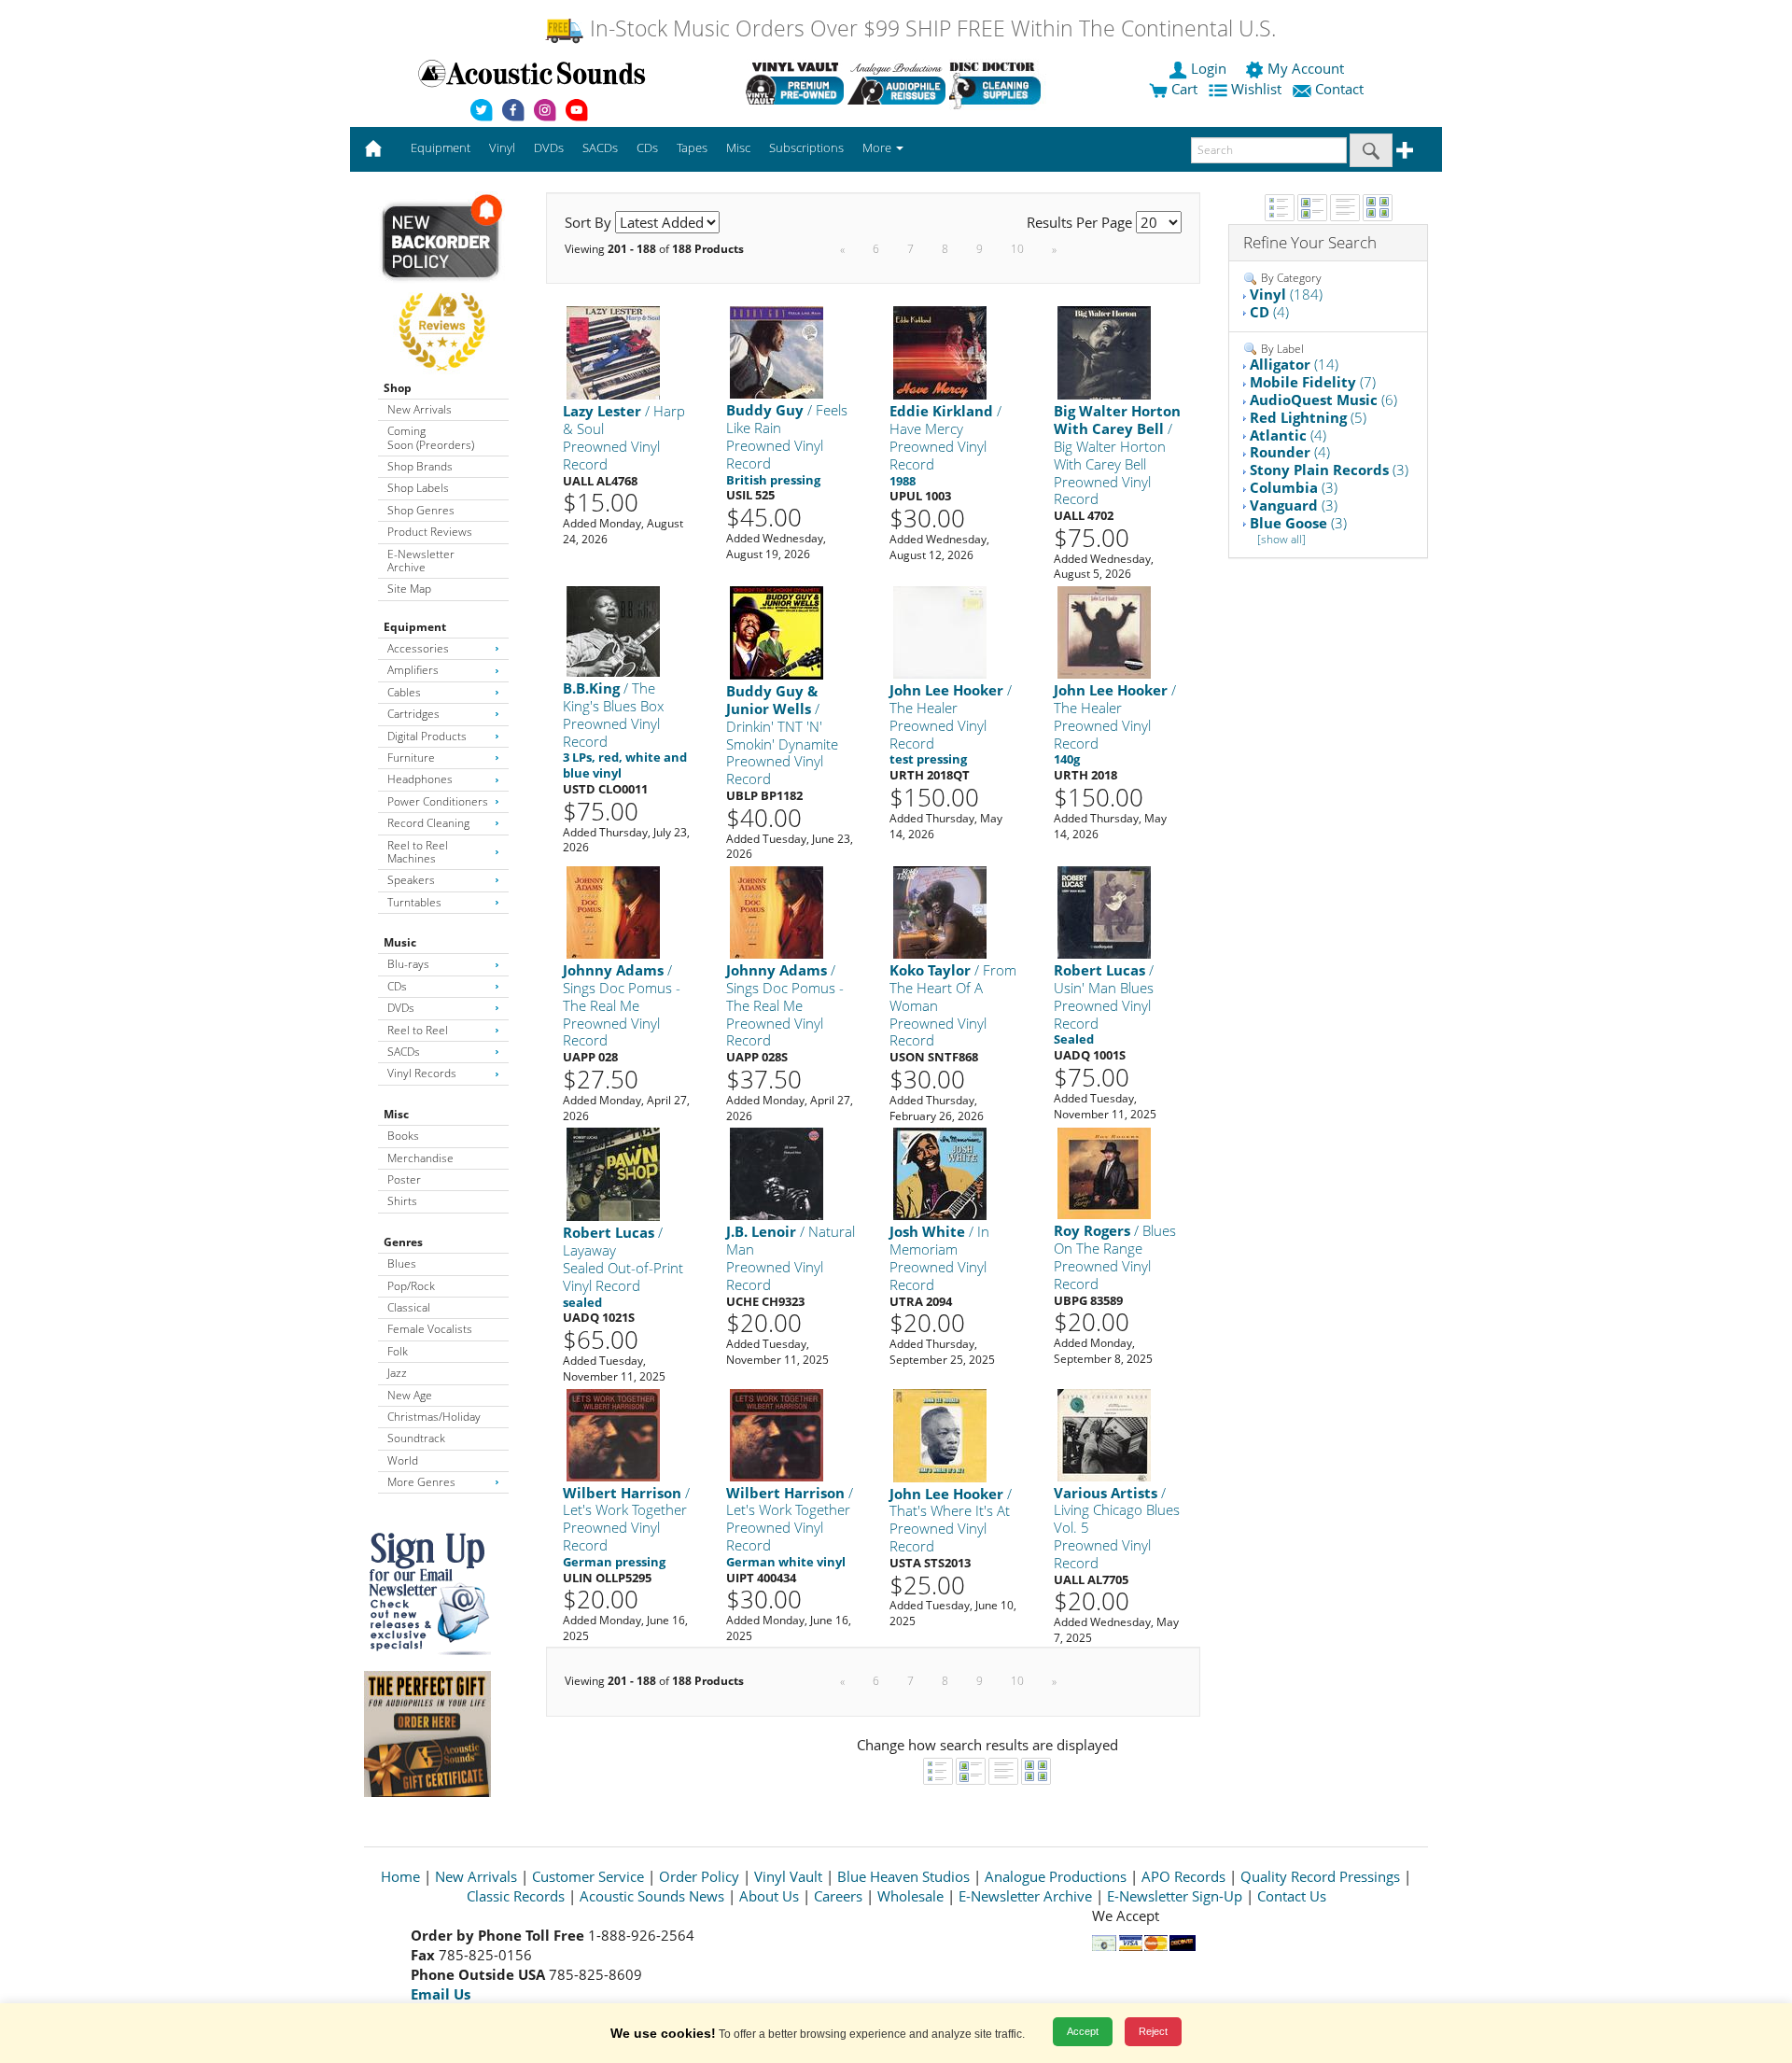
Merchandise (420, 1158)
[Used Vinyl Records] (795, 83)
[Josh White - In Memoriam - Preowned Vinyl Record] (940, 1173)
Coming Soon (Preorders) (431, 437)
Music (400, 942)
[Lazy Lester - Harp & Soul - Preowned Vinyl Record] (613, 352)
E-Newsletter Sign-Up (1175, 1896)
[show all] (1281, 539)
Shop (398, 388)
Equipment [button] (441, 147)
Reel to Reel (418, 1030)
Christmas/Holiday (434, 1417)
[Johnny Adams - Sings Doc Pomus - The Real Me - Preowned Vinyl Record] (613, 912)
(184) (1286, 294)
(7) (1313, 382)
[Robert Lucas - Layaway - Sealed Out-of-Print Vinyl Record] (613, 1174)
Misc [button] (738, 147)
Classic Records (516, 1896)
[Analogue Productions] (896, 83)
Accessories (418, 648)
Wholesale (910, 1896)
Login (1209, 68)
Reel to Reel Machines (418, 852)
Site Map (409, 589)
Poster (404, 1179)
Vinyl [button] (502, 147)
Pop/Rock (411, 1286)
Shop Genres (421, 510)
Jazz (397, 1373)
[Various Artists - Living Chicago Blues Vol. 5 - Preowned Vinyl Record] (1104, 1433)
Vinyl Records (422, 1073)
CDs (397, 986)
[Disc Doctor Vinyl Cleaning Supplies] (998, 83)
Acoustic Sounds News (652, 1896)
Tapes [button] (692, 147)
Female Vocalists (430, 1329)
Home (400, 1876)
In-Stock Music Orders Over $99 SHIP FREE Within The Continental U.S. (930, 28)
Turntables (414, 902)
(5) (1308, 417)
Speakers (411, 880)
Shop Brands (420, 466)
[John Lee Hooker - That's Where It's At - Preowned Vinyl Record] (940, 1434)
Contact (1339, 89)
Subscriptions (806, 147)
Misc (396, 1114)
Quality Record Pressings (1320, 1876)
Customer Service (588, 1876)
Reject (1153, 2031)
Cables (404, 692)
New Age (410, 1395)
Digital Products (427, 736)
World (403, 1460)
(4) (1269, 312)
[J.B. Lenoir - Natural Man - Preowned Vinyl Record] (777, 1173)
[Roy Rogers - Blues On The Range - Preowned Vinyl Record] (1104, 1173)
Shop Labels (418, 488)
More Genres (421, 1482)
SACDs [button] (600, 147)
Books (403, 1136)
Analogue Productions (1056, 1876)
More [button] (878, 147)
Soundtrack (416, 1438)
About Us (769, 1896)
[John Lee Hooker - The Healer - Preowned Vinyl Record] (940, 632)
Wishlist (1256, 89)
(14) (1294, 364)
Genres (403, 1242)
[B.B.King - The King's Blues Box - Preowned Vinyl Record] (613, 631)
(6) (1323, 400)
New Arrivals (420, 409)
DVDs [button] (549, 147)
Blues (402, 1263)
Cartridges (413, 714)
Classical (409, 1307)
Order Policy (699, 1876)
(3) (1329, 470)
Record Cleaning (428, 823)
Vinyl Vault (788, 1876)
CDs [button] (647, 147)
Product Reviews (430, 532)
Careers (838, 1896)
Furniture (411, 758)
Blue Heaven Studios (903, 1876)
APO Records (1183, 1876)
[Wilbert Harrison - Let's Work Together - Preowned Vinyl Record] (613, 1433)
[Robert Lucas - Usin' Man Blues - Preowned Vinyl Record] (1104, 912)
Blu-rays (408, 964)
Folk (398, 1351)
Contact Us (1292, 1896)
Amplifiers (413, 670)
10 (1017, 249)
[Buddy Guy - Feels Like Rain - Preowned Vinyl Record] (777, 351)
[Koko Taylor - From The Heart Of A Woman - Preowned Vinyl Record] (940, 912)
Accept (1083, 2031)
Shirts (402, 1201)
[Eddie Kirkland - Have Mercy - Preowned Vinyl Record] (940, 352)
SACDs (404, 1052)
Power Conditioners (438, 801)
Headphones (420, 779)
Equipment (415, 627)
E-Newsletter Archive (421, 561)
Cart (1183, 89)
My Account (1306, 68)
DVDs (401, 1008)
